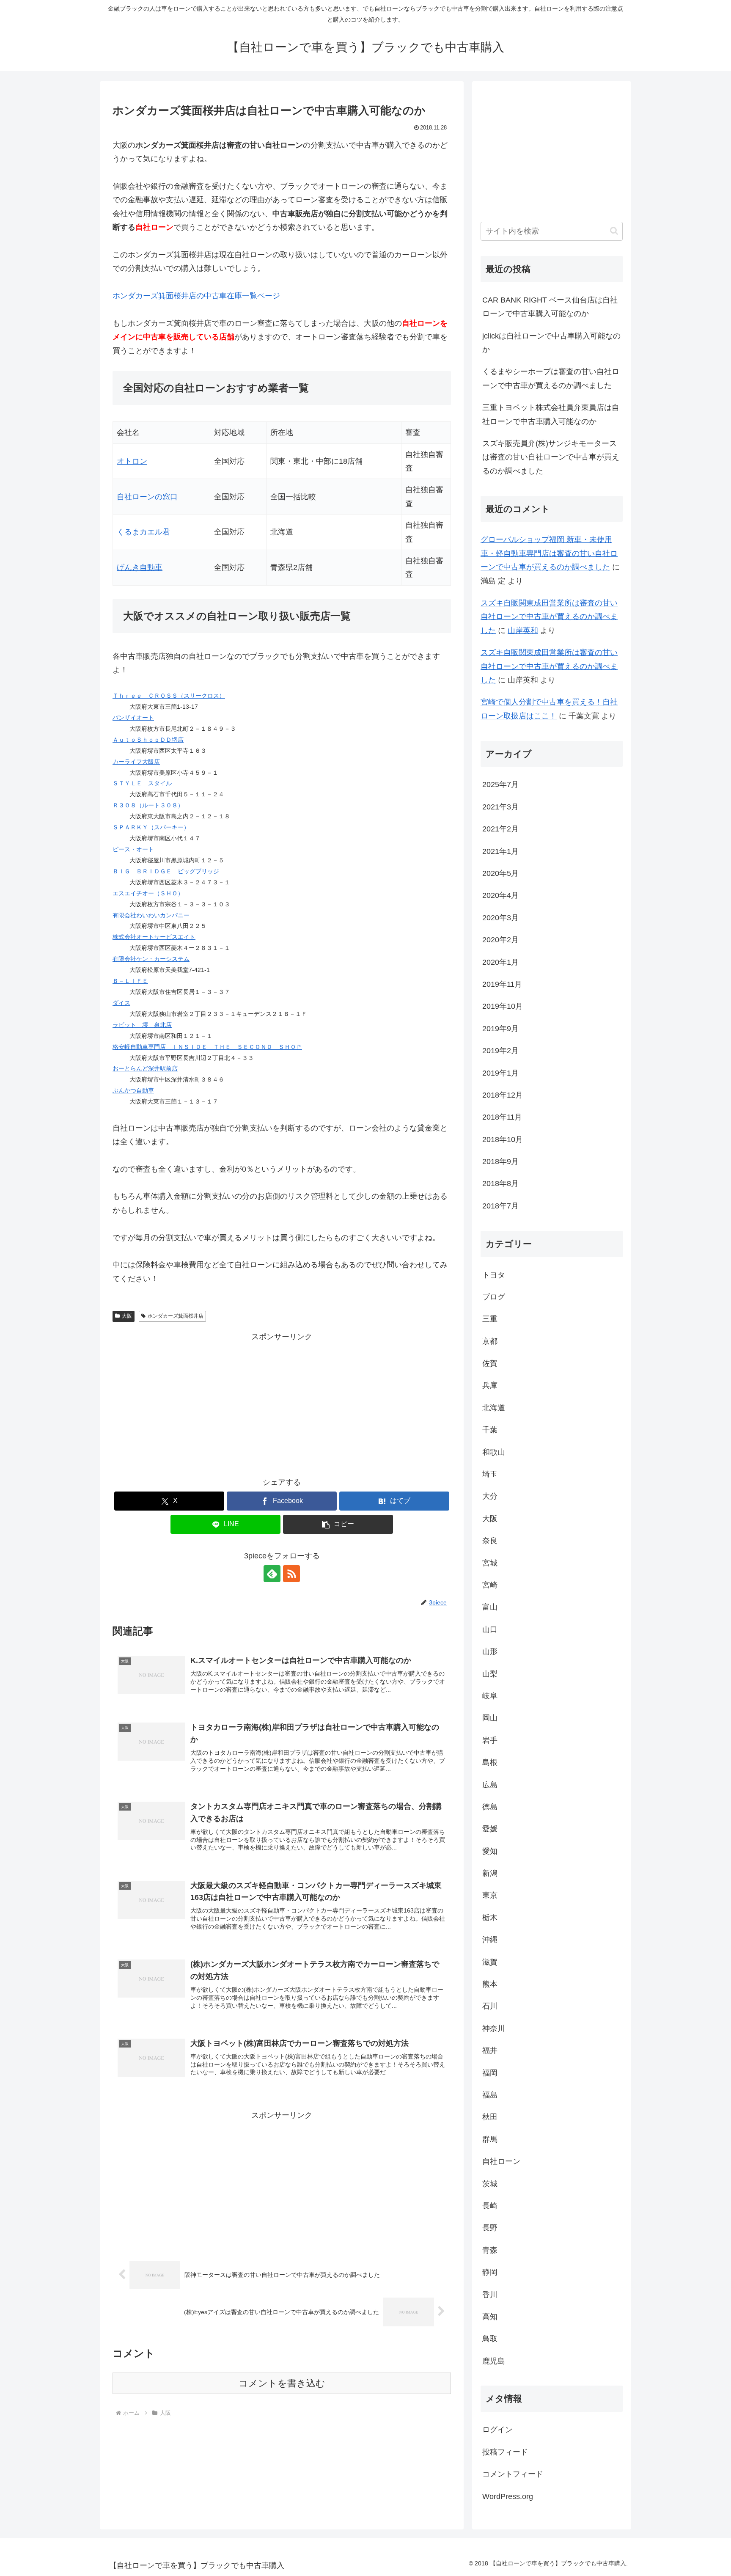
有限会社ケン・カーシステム (151, 959)
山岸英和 (523, 630)
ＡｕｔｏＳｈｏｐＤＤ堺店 (148, 740)
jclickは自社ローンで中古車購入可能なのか (551, 343)
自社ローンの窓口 (147, 497)
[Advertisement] (282, 1403)
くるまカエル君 (143, 532)
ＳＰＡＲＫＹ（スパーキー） (151, 827)
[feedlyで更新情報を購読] (272, 1574)
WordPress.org (508, 2496)
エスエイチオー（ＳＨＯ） (148, 893)
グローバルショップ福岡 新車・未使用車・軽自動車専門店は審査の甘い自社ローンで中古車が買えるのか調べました (549, 553)
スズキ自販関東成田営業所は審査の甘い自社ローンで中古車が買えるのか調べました (549, 617)
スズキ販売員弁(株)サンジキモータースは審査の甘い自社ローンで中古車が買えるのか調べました (551, 457)
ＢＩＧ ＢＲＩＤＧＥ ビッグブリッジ (166, 871)
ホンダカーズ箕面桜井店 (176, 1316)
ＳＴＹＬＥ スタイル (142, 783)
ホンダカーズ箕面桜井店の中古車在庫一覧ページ (196, 296)
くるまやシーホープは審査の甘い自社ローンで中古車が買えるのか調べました (551, 378)
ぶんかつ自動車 (133, 1090)
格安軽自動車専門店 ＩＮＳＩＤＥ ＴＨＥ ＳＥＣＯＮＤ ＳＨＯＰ (207, 1047)
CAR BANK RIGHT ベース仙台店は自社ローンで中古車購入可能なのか (550, 307)
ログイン (497, 2430)
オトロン (132, 461)
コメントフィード (513, 2474)
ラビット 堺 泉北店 (142, 1025)
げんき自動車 (140, 567)
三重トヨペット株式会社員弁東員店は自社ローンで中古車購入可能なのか (551, 414)
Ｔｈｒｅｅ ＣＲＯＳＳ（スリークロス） (169, 696)
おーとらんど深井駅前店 (145, 1068)
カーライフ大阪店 (136, 762)
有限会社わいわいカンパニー (151, 915)
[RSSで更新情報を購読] (291, 1574)
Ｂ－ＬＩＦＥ (130, 981)
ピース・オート (133, 849)
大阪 (127, 1316)
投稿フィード (505, 2452)
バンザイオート (133, 718)
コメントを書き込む (282, 2383)
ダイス (121, 1003)
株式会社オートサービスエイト (154, 937)
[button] (338, 1524)
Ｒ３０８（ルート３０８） (148, 805)
